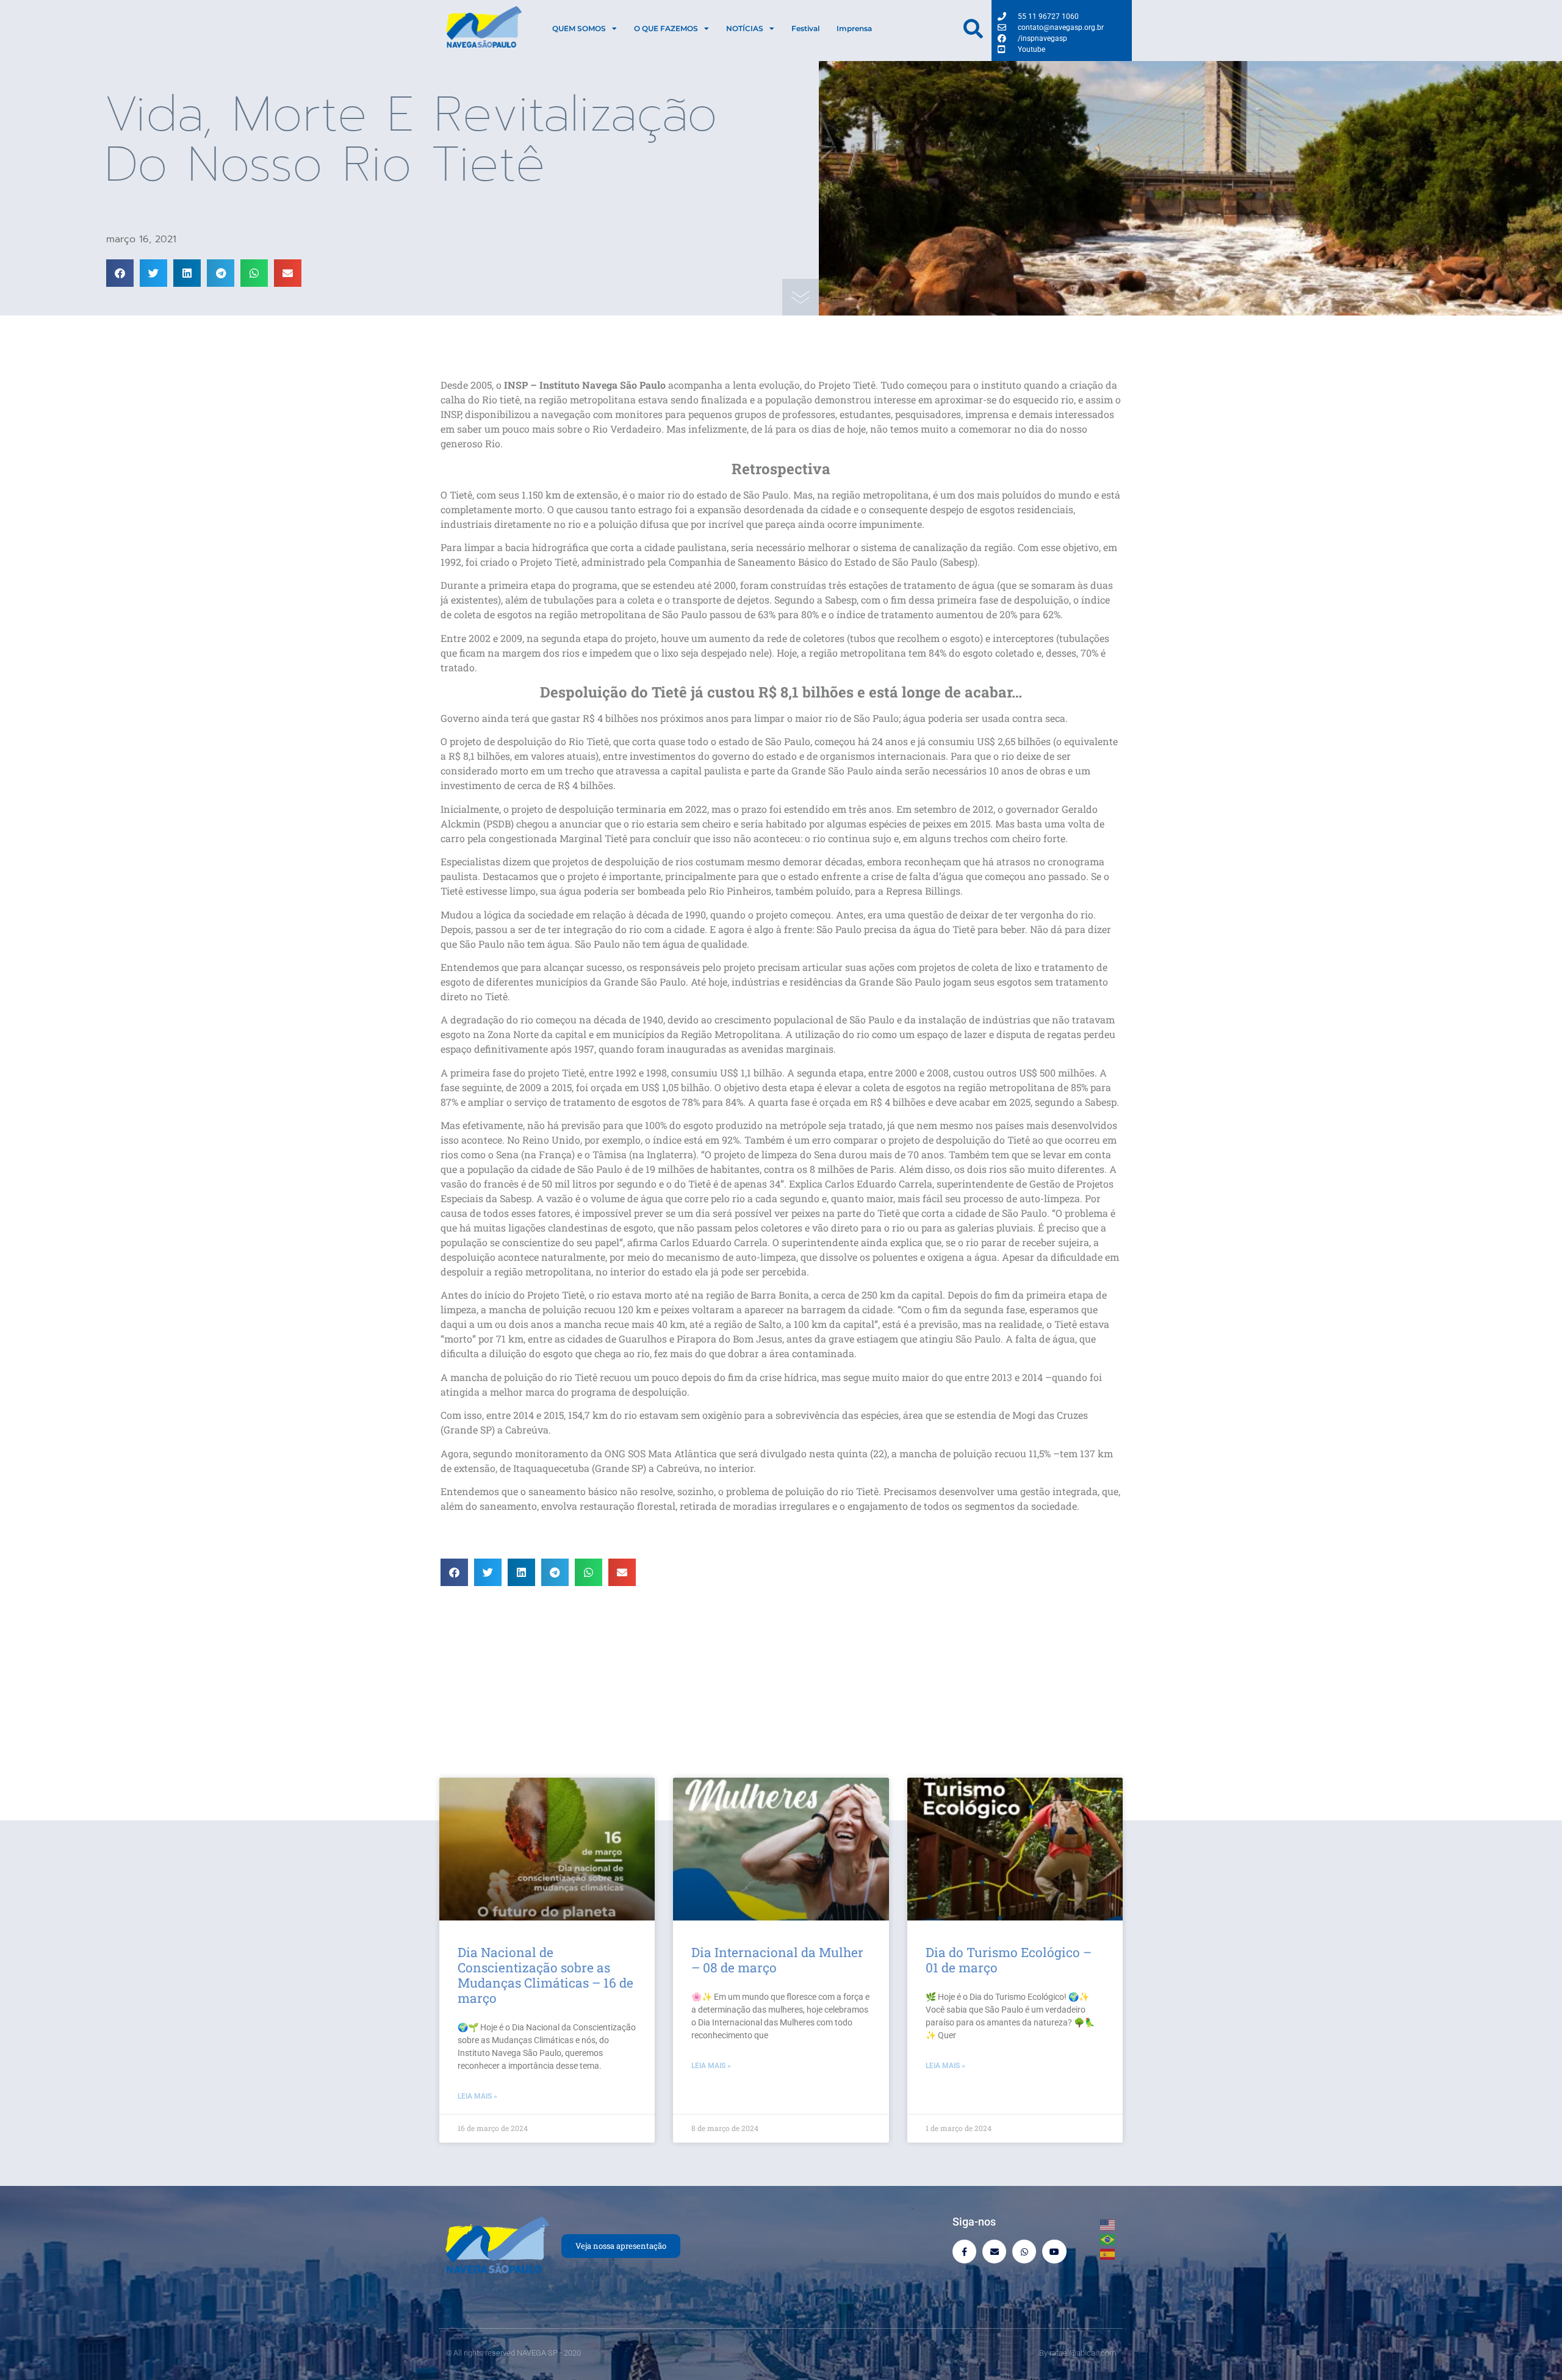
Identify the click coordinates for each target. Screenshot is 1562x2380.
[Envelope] (994, 2252)
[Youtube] (1054, 2252)
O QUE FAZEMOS (666, 28)
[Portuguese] (1108, 2238)
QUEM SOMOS (579, 28)
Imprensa (854, 28)
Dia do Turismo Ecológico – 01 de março (1009, 1960)
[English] (1108, 2224)
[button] (120, 273)
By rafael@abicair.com (1078, 2353)
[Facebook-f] (964, 2252)
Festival (805, 28)
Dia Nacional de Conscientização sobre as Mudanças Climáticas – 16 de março (545, 1975)
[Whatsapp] (1024, 2252)
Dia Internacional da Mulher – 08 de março (777, 1960)
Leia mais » (477, 2096)
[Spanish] (1108, 2253)
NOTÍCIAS (745, 28)
